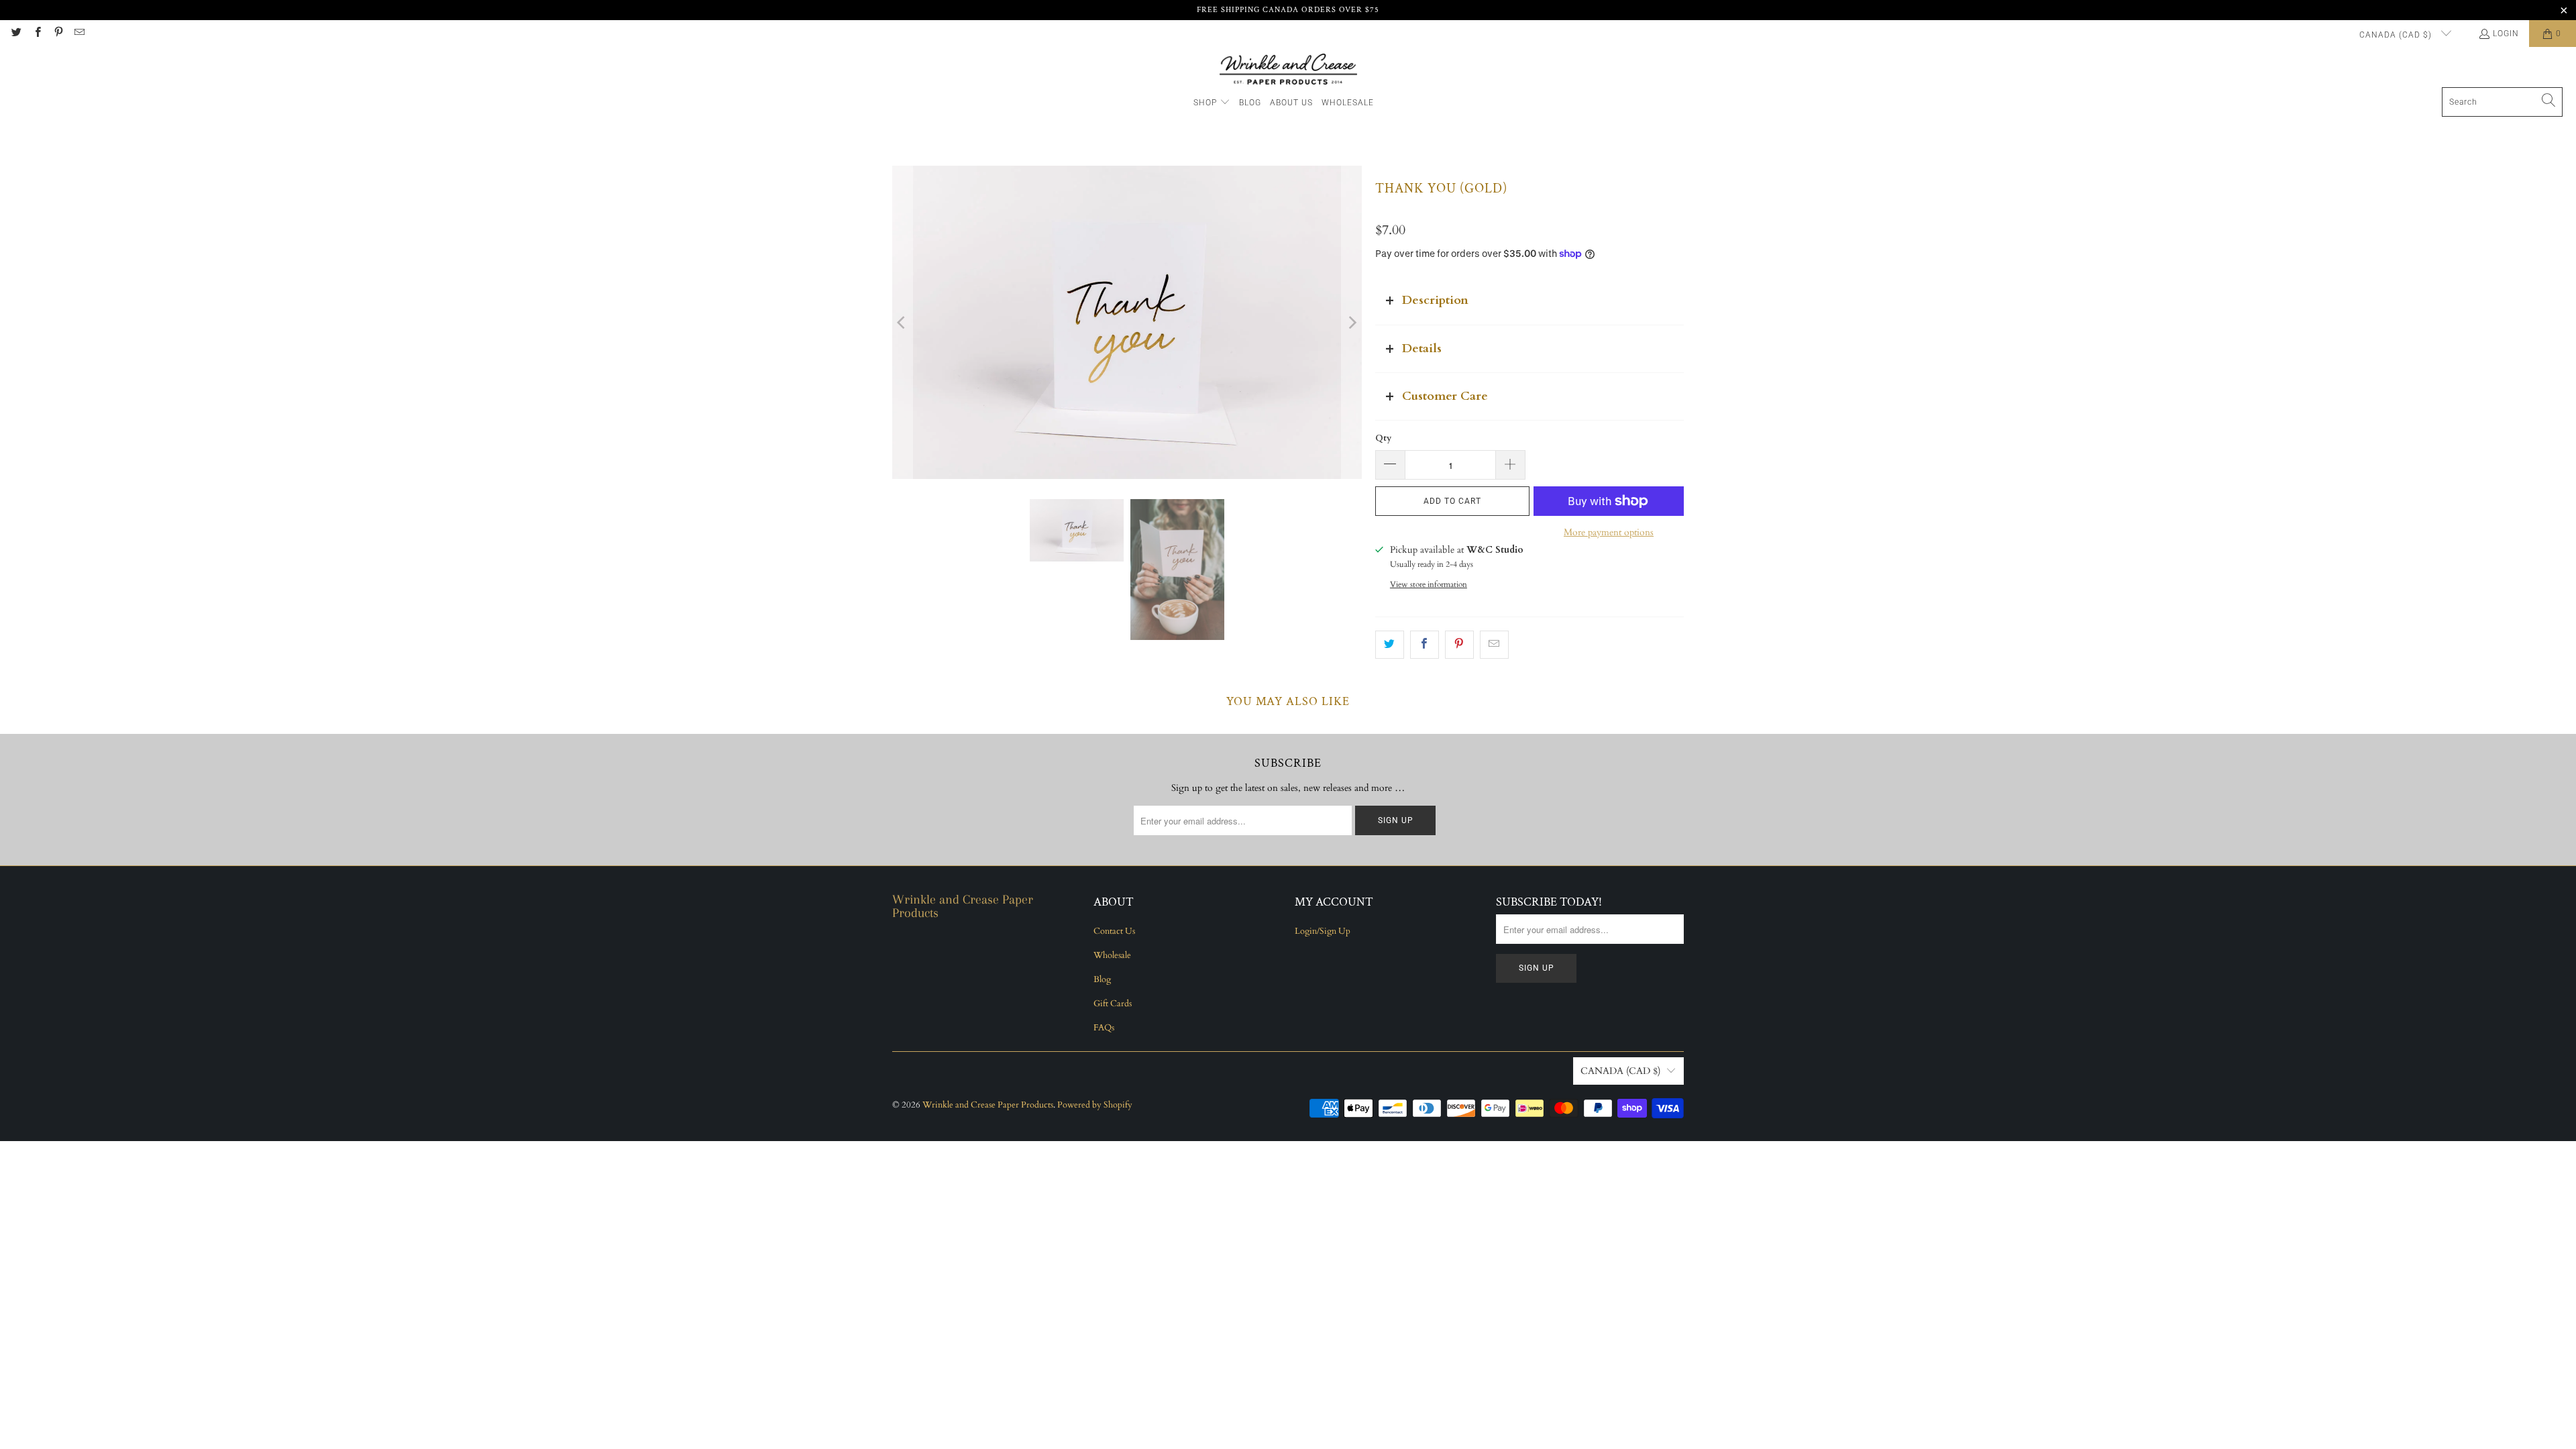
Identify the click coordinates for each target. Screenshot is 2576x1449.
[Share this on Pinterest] (1459, 645)
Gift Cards (1113, 1004)
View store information (1429, 584)
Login (2506, 34)
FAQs (1104, 1028)
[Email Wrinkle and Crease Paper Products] (79, 34)
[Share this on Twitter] (1390, 645)
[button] (1212, 103)
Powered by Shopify (1095, 1105)
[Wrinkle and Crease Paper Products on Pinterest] (58, 34)
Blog (1102, 979)
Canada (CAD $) (2397, 35)
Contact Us (1114, 931)
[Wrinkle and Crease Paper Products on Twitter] (16, 34)
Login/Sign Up (1323, 931)
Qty (1383, 438)
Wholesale (1112, 955)
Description (1435, 300)
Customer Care (1445, 396)
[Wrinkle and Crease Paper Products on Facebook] (37, 34)
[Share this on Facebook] (1425, 645)
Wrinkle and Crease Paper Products (988, 1105)
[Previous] (902, 322)
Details (1422, 348)
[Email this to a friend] (1494, 645)
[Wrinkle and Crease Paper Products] (1288, 70)
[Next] (1352, 322)
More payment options (1609, 532)
